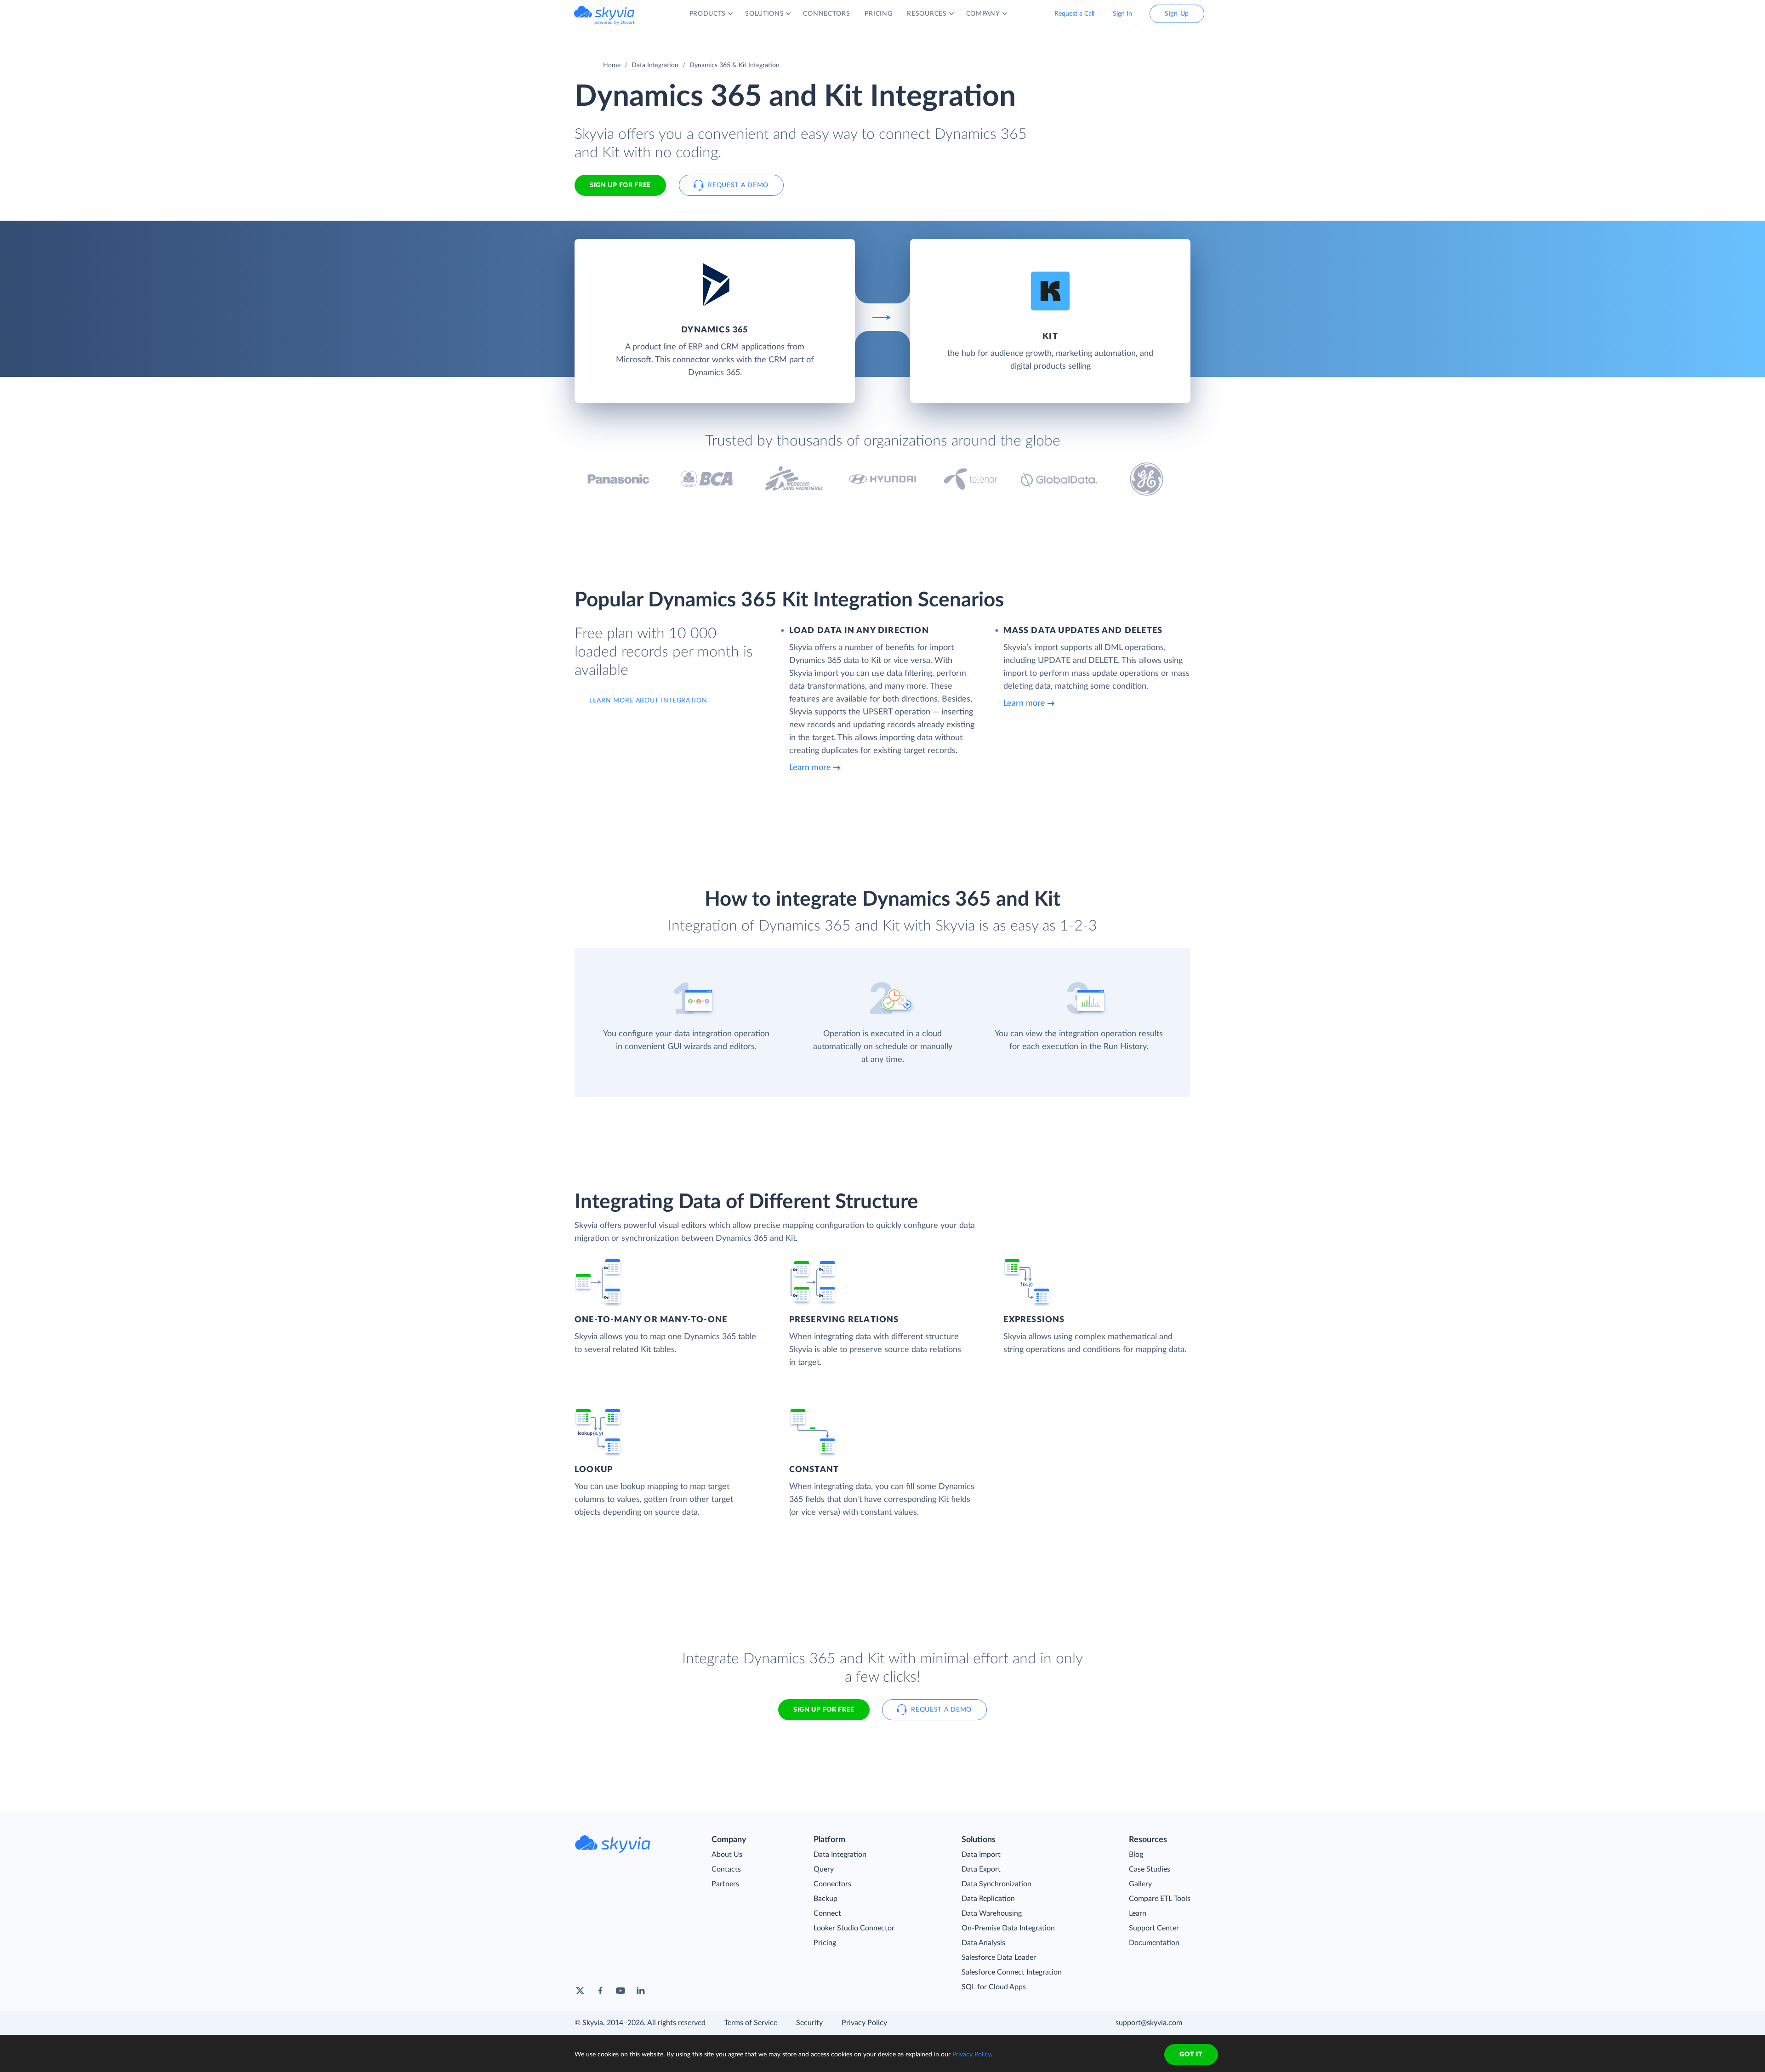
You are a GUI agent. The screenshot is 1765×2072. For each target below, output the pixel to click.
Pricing (825, 1943)
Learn (1138, 1913)
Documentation (1154, 1943)
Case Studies (1150, 1869)
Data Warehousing (992, 1913)
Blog (1136, 1855)
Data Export (981, 1869)
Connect (827, 1913)
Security (809, 2023)
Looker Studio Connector (854, 1928)
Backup (826, 1899)
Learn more (810, 768)
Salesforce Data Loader (999, 1958)
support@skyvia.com (1149, 2023)
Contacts (726, 1869)
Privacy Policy (864, 2023)
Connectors (832, 1884)
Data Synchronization (996, 1884)
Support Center (1154, 1928)
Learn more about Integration (648, 701)
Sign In (1122, 14)
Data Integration (655, 65)
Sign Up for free (620, 185)
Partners (725, 1884)
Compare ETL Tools (1160, 1899)
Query (824, 1869)
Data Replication (988, 1899)
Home (612, 65)
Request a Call (1074, 14)
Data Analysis (983, 1943)
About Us (727, 1855)
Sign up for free (824, 1710)
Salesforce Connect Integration (1012, 1972)
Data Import (981, 1855)
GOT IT (1191, 2055)
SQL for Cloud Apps (994, 1987)
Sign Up (1177, 14)
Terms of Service (751, 2023)
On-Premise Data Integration (1008, 1928)
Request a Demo (738, 185)
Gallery (1140, 1884)
